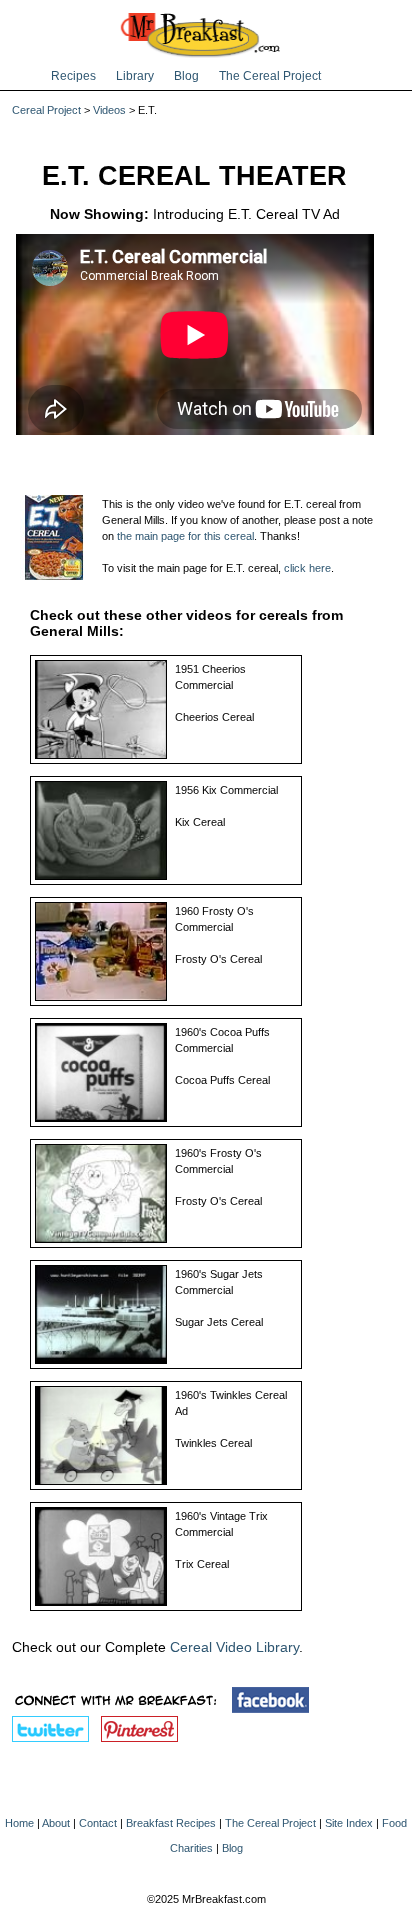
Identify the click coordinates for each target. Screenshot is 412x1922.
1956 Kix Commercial (226, 790)
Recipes (73, 76)
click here (307, 568)
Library (135, 76)
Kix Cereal (200, 822)
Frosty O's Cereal (218, 959)
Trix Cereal (202, 1564)
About (56, 1823)
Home (19, 1823)
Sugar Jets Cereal (219, 1322)
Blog (186, 76)
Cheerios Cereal (214, 717)
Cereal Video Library (234, 1647)
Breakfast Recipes (171, 1823)
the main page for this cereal (185, 536)
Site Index (349, 1823)
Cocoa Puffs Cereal (222, 1080)
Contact (98, 1823)
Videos (109, 110)
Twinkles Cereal (213, 1443)
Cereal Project (46, 110)
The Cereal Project (270, 76)
